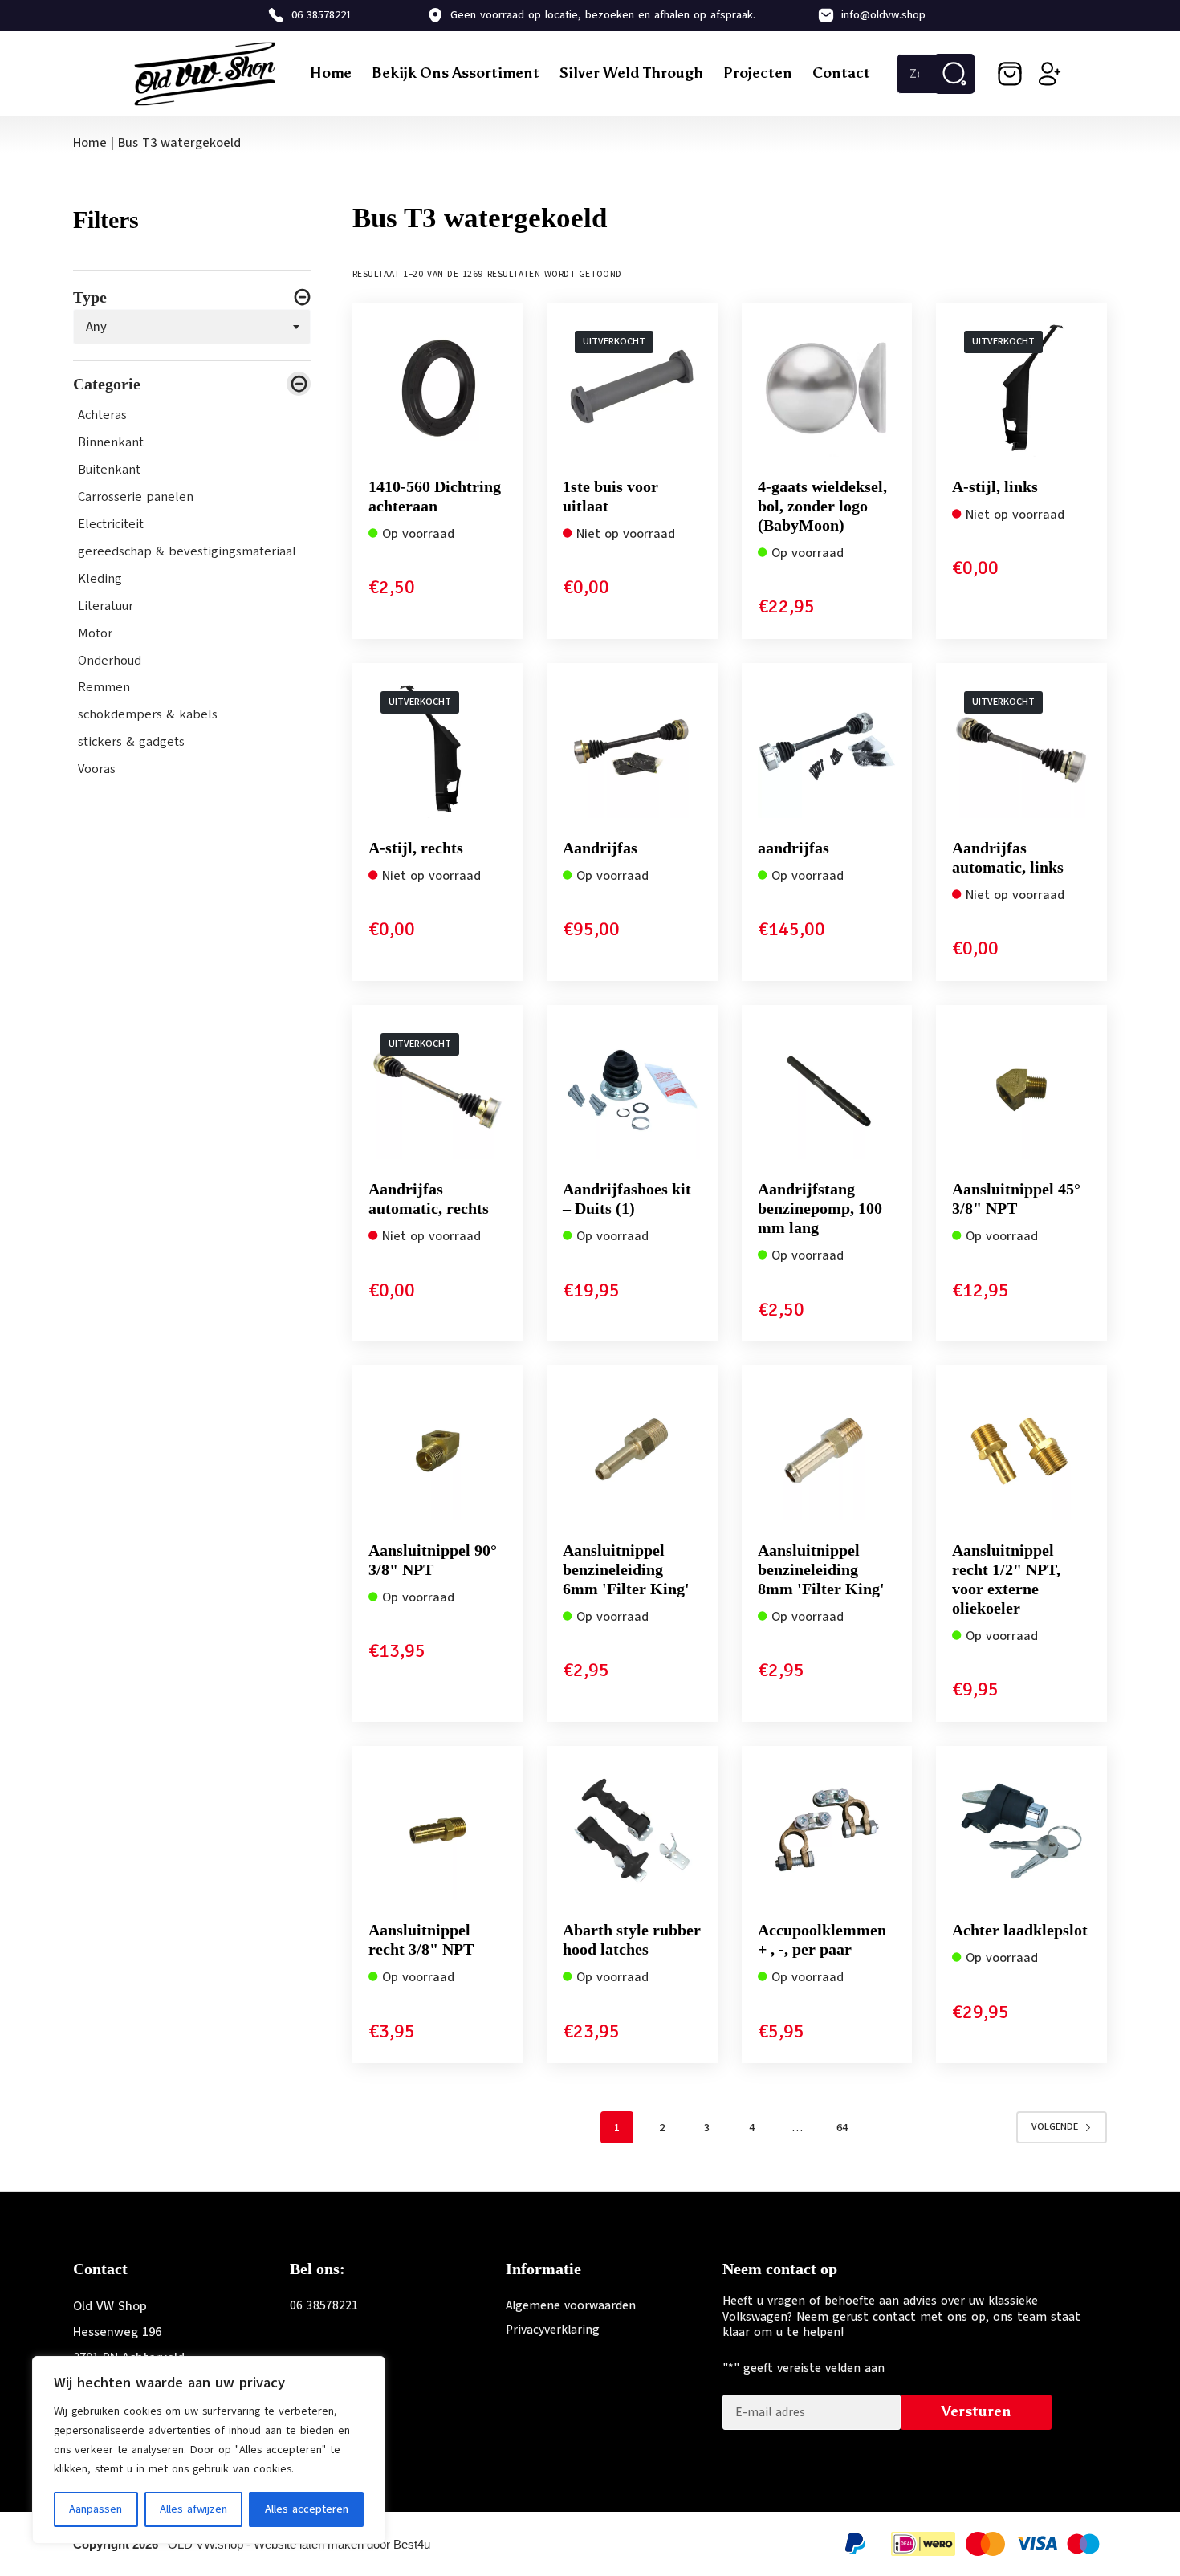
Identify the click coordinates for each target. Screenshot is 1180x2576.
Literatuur (106, 606)
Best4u (412, 2544)
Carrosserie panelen (136, 497)
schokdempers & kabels (148, 715)
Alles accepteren (307, 2509)
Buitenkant (109, 470)
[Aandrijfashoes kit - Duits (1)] (632, 1091)
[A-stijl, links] (1021, 388)
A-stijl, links (995, 486)
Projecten (758, 73)
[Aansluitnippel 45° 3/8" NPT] (1021, 1091)
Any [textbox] (96, 327)
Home (331, 73)
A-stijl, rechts (416, 848)
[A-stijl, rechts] (438, 749)
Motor (95, 633)
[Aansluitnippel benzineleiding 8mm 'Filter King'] (827, 1451)
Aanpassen (96, 2509)
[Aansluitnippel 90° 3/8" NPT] (438, 1451)
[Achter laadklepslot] (1021, 1831)
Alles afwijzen (193, 2509)
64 (842, 2128)
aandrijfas (793, 848)
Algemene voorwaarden (571, 2305)
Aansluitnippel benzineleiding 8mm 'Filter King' (821, 1569)
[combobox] (192, 327)
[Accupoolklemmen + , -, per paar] (827, 1831)
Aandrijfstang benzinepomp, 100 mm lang (820, 1208)
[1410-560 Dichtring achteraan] (438, 388)
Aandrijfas (600, 848)
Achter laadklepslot (1020, 1930)
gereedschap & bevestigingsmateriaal (187, 551)
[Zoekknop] (954, 74)
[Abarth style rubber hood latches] (632, 1831)
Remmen (104, 688)
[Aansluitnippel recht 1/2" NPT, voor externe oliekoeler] (1021, 1451)
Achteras (102, 415)
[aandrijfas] (827, 749)
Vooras (97, 770)
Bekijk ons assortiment (456, 73)
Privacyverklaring (553, 2330)
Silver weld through (631, 73)
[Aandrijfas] (632, 749)
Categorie (107, 384)
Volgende (1055, 2126)
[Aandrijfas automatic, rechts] (438, 1091)
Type (90, 297)
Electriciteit (111, 524)
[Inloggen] (1050, 74)
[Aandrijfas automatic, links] (1021, 749)
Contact (841, 73)
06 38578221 (321, 15)
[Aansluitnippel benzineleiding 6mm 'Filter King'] (632, 1451)
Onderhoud (110, 661)
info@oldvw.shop (883, 15)
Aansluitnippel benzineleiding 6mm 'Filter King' (626, 1569)
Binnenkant (111, 442)
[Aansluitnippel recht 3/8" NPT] (438, 1831)
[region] (209, 2450)
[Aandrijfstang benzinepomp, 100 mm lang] (827, 1091)
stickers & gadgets (131, 743)
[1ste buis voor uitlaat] (632, 388)
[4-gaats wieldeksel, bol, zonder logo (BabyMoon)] (827, 388)
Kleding (100, 579)
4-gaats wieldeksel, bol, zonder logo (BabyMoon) (822, 506)
